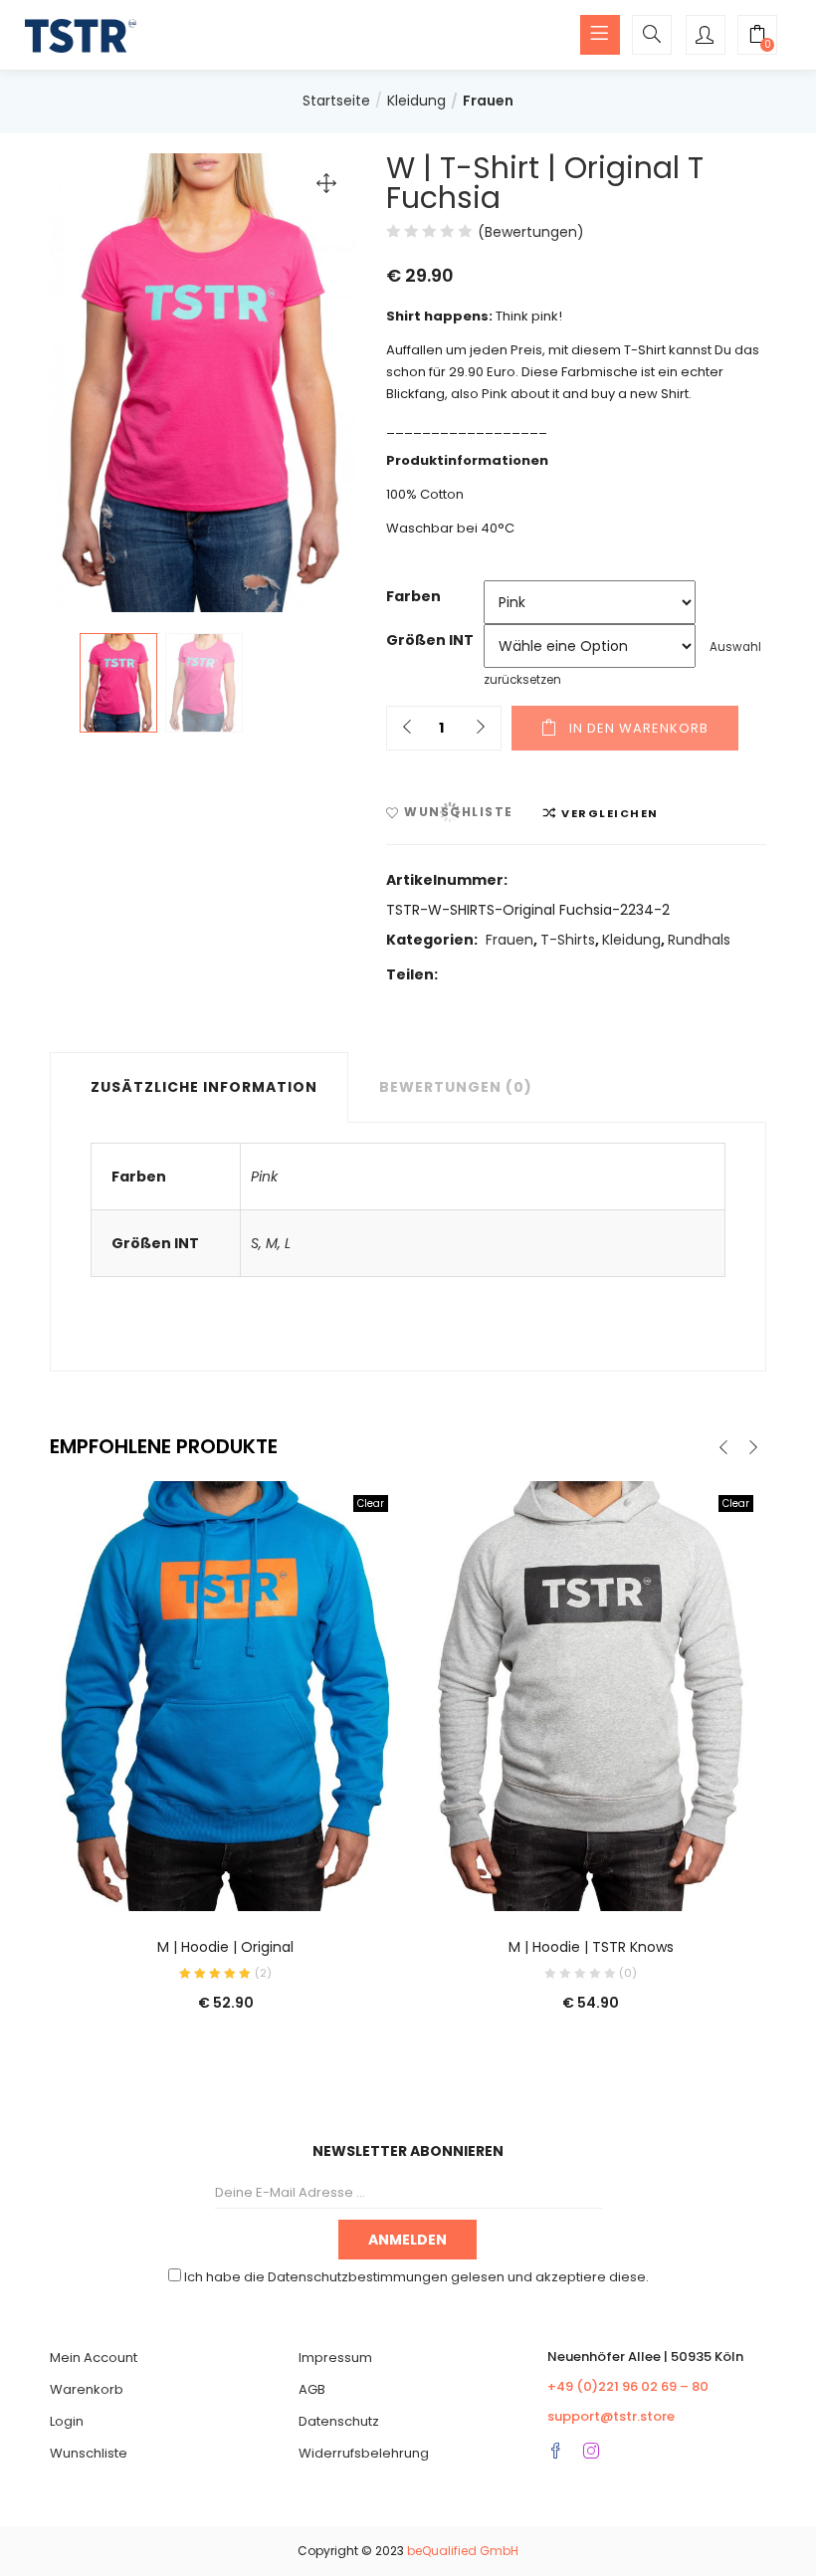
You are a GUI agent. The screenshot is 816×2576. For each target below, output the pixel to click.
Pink (264, 1177)
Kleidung (416, 101)
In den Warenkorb (639, 728)
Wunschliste (89, 2453)
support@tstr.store (611, 2416)
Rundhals (699, 940)
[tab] (199, 1087)
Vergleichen (610, 813)
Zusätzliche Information (204, 1087)
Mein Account (94, 2358)
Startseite (336, 101)
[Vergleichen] (226, 1883)
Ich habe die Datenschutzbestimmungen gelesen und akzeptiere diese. (416, 2277)
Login (67, 2421)
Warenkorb (87, 2389)
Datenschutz (339, 2421)
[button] (757, 37)
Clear (371, 1503)
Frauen (488, 101)
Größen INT (430, 640)
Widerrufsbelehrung (364, 2453)
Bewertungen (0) (456, 1087)
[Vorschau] (186, 1883)
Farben (413, 596)
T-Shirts (568, 940)
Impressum (335, 2358)
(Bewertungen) (531, 232)
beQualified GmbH (463, 2551)
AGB (312, 2389)
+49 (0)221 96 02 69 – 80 (628, 2386)
